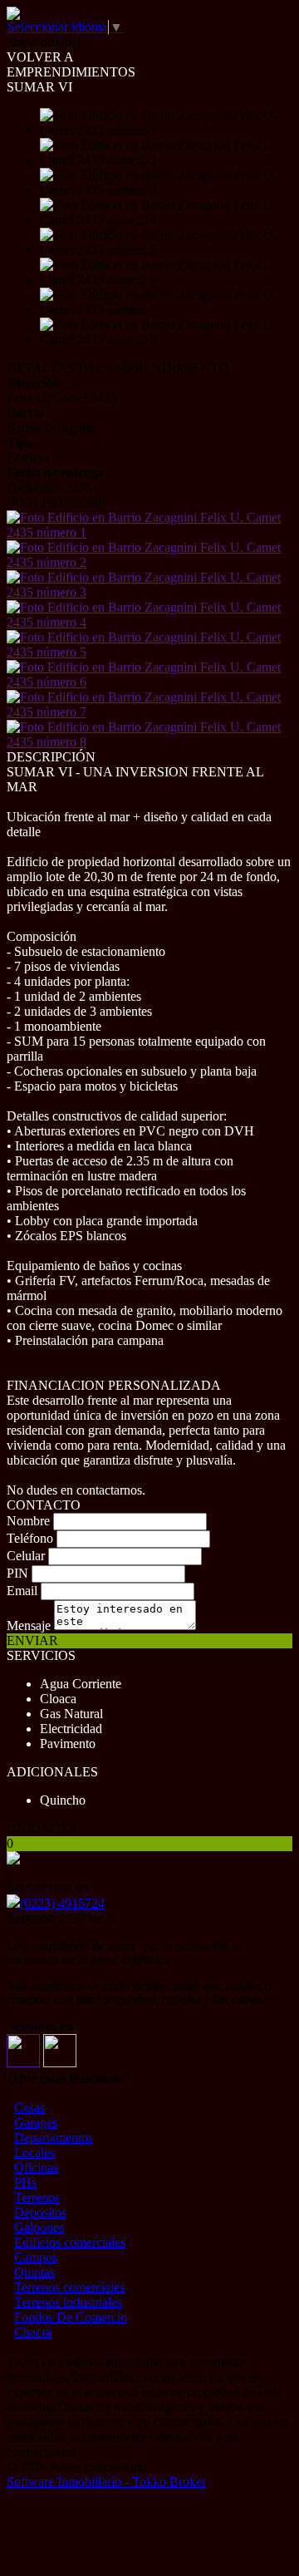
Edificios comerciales (70, 2242)
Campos (36, 2257)
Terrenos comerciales (69, 2287)
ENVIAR (32, 1640)
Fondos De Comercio (71, 2317)
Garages (36, 2123)
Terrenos (37, 2197)
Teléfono (30, 1538)
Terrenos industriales (68, 2302)
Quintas (34, 2272)
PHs (25, 2182)
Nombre (28, 1521)
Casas (29, 2108)
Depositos (40, 2212)
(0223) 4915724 (62, 1903)
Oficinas (36, 2167)
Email (22, 1591)
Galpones (39, 2227)
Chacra (33, 2332)
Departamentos (54, 2138)
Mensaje (29, 1625)
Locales (34, 2152)
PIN (17, 1573)
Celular (26, 1556)
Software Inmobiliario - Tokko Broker (106, 2482)
